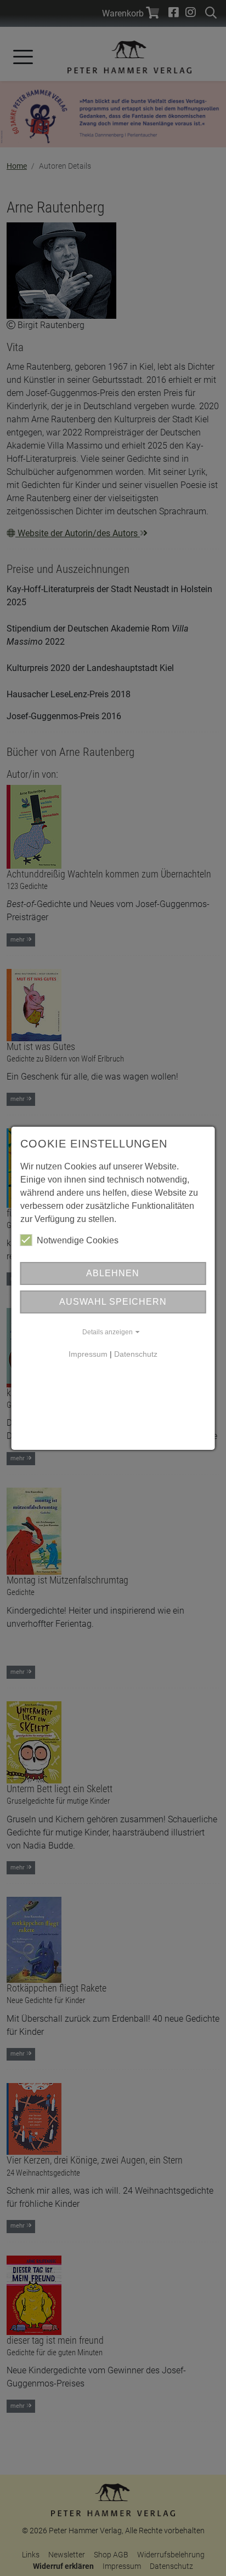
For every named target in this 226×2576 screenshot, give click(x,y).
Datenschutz (136, 1354)
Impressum (88, 1354)
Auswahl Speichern (113, 1302)
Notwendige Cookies (78, 1240)
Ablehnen (113, 1273)
